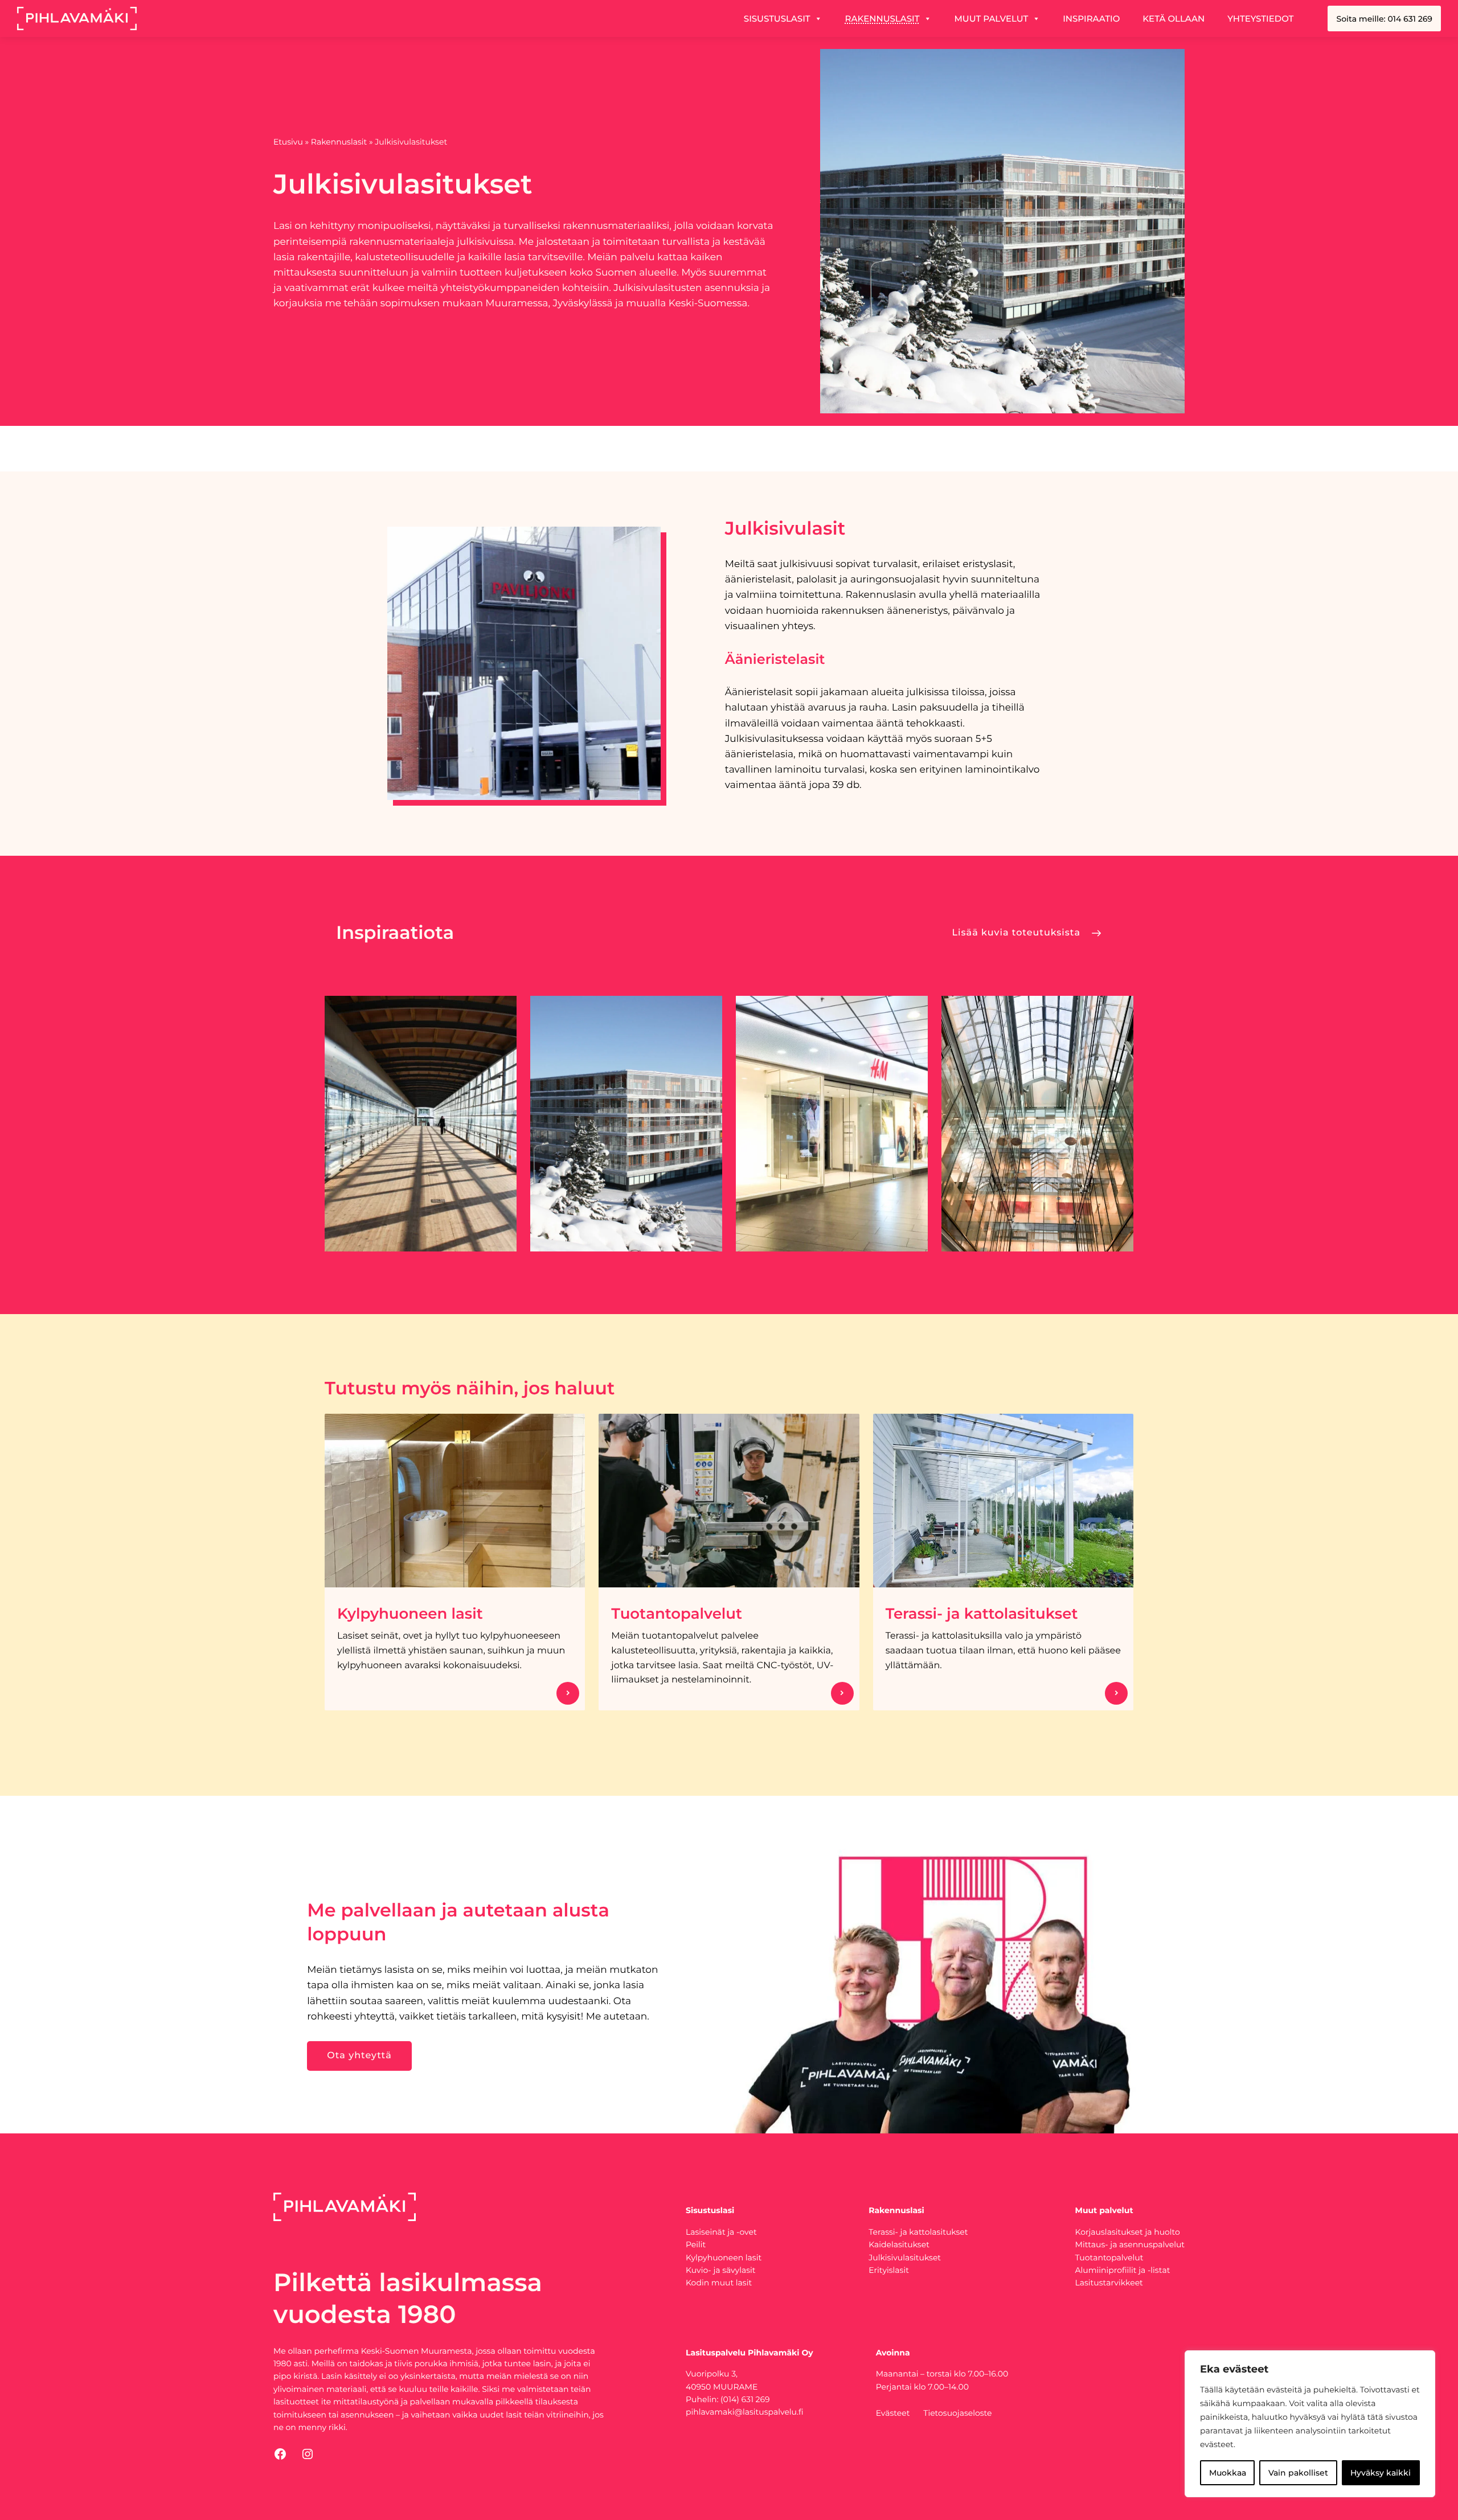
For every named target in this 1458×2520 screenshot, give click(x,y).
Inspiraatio (1091, 19)
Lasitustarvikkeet (1109, 2283)
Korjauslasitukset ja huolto (1128, 2232)
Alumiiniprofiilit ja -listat (1123, 2270)
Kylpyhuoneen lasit (410, 1614)
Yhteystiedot (1260, 19)
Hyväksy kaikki (1381, 2473)
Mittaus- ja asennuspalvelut (1130, 2244)
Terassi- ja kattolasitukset (982, 1614)
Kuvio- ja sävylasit (721, 2270)
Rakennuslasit (882, 19)
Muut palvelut (992, 19)
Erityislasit (889, 2270)
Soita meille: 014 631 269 (1384, 19)
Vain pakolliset (1298, 2473)
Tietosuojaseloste (957, 2413)
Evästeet (893, 2413)
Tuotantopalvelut (677, 1614)
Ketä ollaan (1174, 19)
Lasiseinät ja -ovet (721, 2232)
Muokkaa (1228, 2473)
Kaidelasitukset (899, 2244)
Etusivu (288, 142)
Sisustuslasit (777, 19)
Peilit (696, 2244)
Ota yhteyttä (359, 2056)
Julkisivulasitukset (905, 2258)
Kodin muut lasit (719, 2283)
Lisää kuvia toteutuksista (1016, 933)
